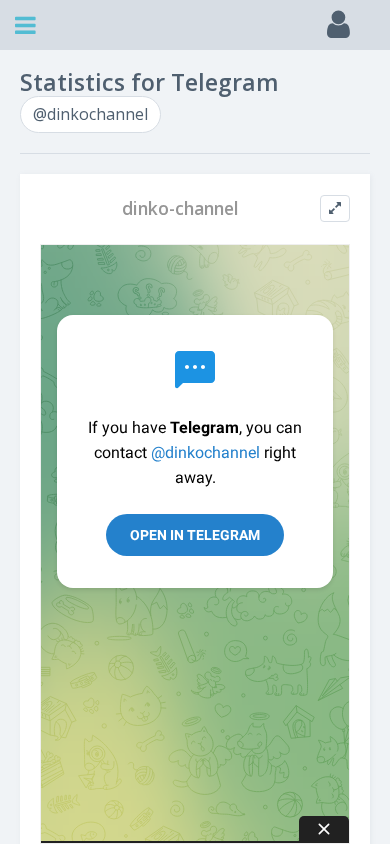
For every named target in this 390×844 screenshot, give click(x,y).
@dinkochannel (90, 114)
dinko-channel (180, 208)
